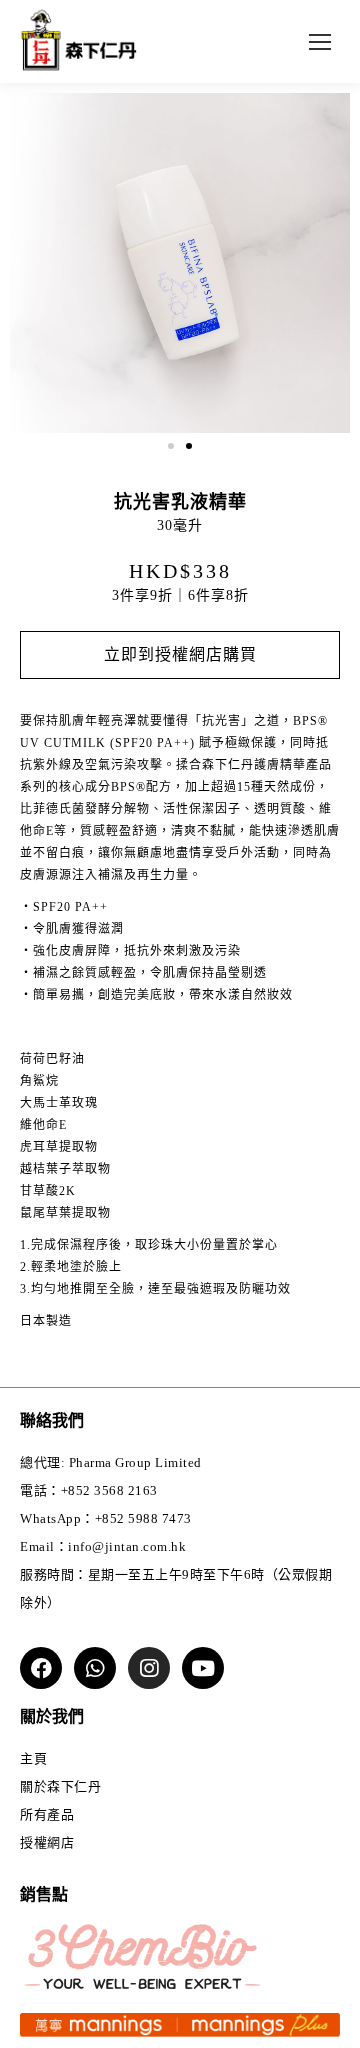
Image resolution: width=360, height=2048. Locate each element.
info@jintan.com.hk (127, 1546)
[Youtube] (203, 1668)
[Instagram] (149, 1668)
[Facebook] (41, 1668)
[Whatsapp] (95, 1668)
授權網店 (47, 1842)
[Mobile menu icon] (320, 42)
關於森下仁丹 (60, 1786)
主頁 (33, 1758)
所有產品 (47, 1814)
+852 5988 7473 (143, 1518)
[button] (171, 446)
